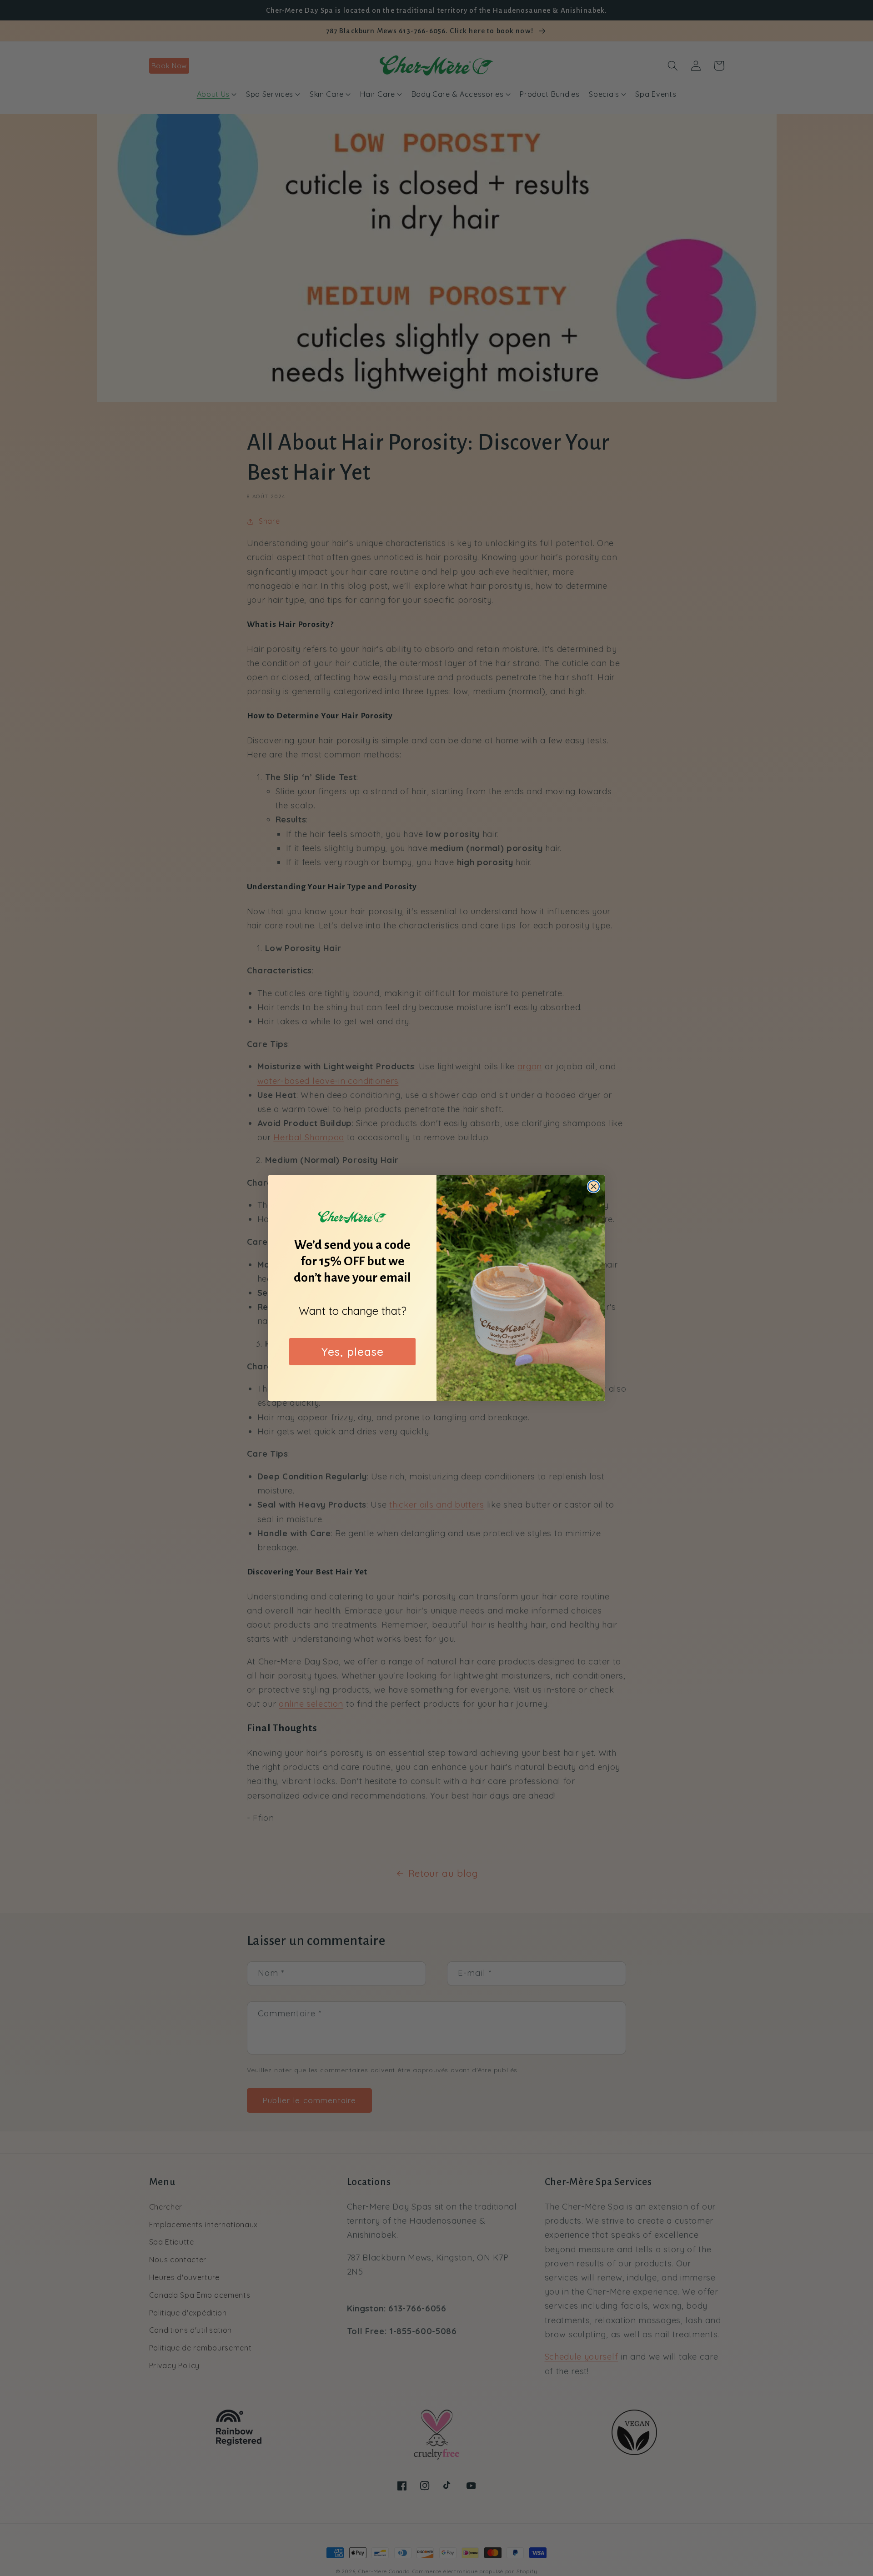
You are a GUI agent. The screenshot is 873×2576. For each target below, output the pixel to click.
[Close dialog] (594, 1186)
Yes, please (353, 1352)
